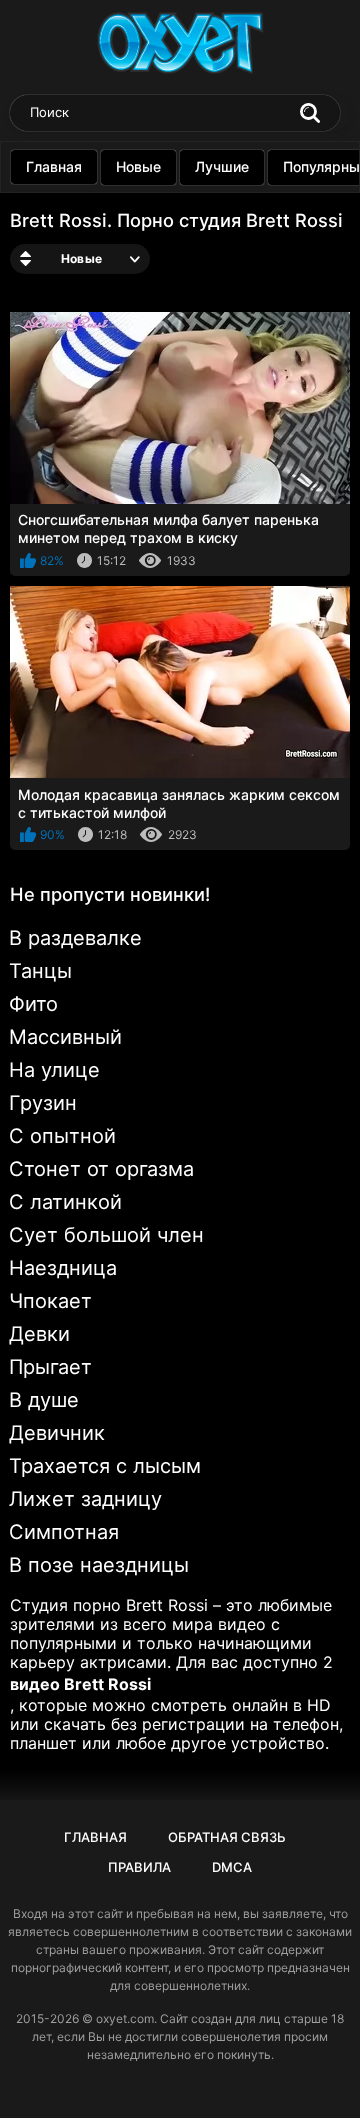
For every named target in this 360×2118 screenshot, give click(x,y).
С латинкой (65, 1202)
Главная (54, 166)
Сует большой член (106, 1235)
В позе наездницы (99, 1565)
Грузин (43, 1103)
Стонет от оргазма (101, 1169)
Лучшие (222, 166)
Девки (39, 1334)
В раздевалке (75, 938)
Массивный (65, 1037)
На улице (54, 1070)
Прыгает (50, 1367)
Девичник (57, 1433)
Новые (138, 166)
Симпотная (64, 1532)
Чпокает (50, 1301)
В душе (44, 1400)
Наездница (63, 1268)
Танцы (40, 971)
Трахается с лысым (105, 1466)
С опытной (62, 1136)
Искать (310, 113)
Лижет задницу (85, 1499)
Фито (33, 1004)
